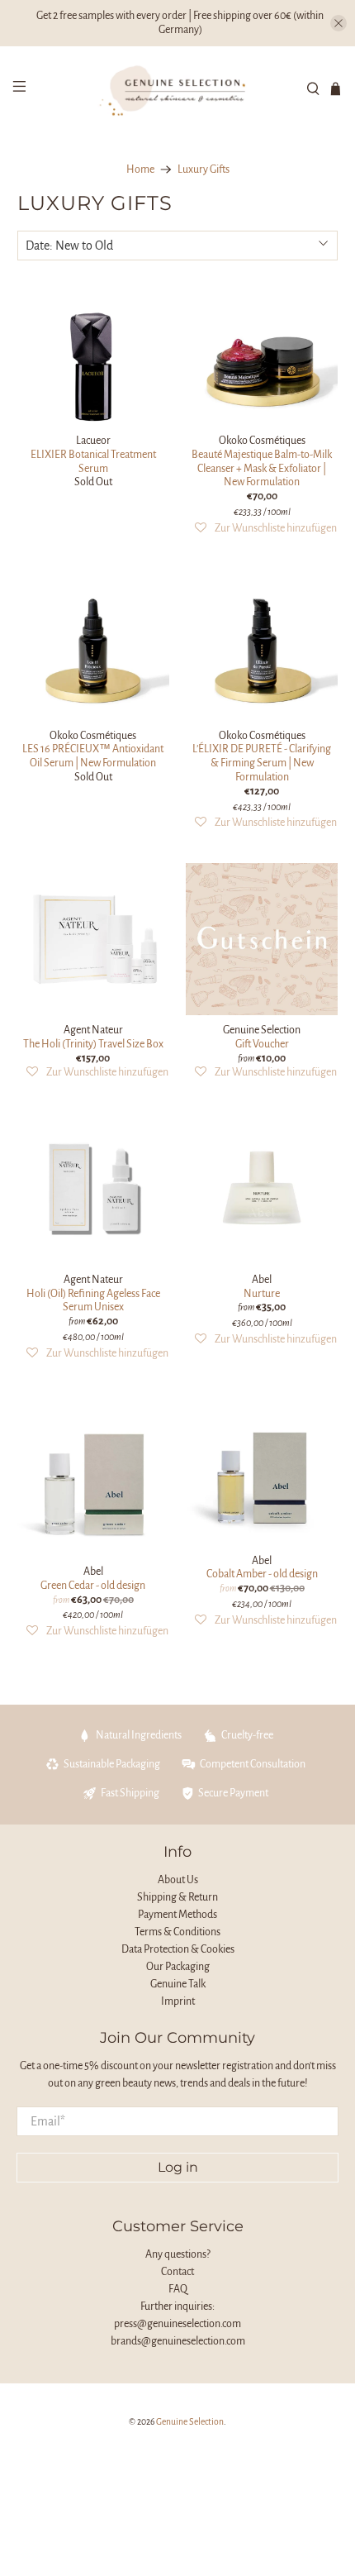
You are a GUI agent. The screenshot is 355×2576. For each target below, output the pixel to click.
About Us (178, 1880)
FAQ (178, 2289)
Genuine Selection (190, 2422)
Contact (177, 2272)
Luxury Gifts (204, 169)
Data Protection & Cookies (178, 1949)
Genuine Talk (178, 1984)
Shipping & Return (177, 1897)
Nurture (262, 1294)
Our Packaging (178, 1967)
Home (140, 169)
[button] (266, 529)
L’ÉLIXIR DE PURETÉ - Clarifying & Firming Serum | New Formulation (262, 763)
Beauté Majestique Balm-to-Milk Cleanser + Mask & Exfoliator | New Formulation (262, 469)
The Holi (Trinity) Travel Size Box (93, 1044)
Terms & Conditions (177, 1932)
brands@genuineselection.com (178, 2341)
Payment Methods (177, 1915)
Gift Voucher (262, 1044)
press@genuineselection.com (177, 2324)
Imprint (178, 2001)
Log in (178, 2167)
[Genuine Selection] (178, 88)
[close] (338, 23)
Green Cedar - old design (93, 1586)
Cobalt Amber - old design (262, 1574)
